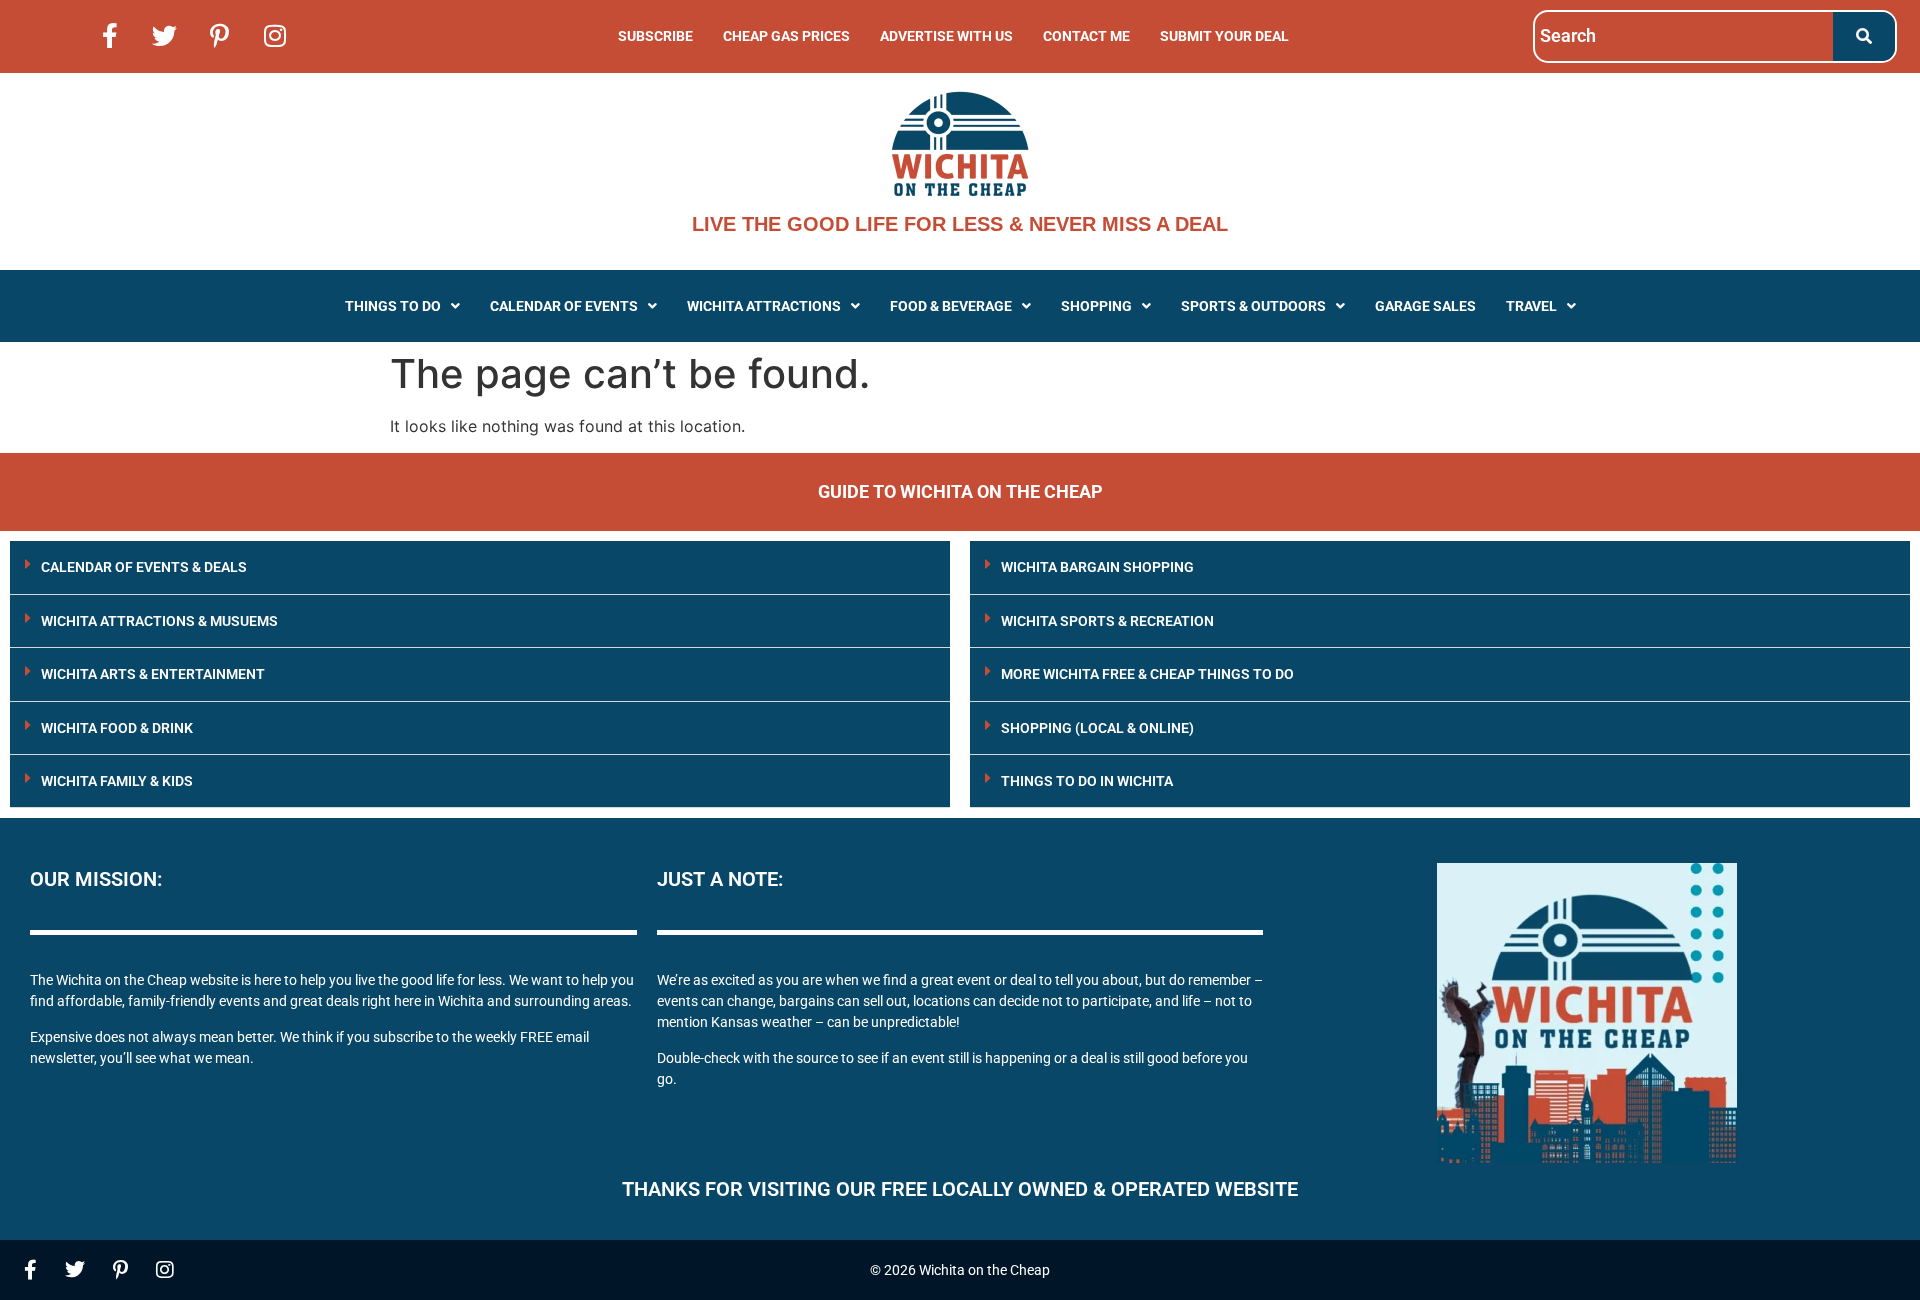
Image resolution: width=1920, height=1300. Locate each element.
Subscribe (655, 36)
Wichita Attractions (764, 306)
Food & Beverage (951, 306)
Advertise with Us (946, 36)
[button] (402, 306)
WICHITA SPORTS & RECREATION (1107, 621)
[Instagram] (275, 35)
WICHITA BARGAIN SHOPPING (1097, 567)
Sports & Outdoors (1253, 306)
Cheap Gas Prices (786, 36)
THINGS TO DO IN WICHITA (1087, 781)
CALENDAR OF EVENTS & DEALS (144, 567)
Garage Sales (1425, 306)
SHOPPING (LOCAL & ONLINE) (1097, 728)
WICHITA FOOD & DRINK (117, 728)
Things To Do (393, 306)
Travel (1531, 306)
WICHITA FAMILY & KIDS (117, 781)
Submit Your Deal (1224, 36)
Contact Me (1086, 36)
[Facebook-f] (110, 35)
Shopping (1096, 306)
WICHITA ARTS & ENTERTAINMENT (153, 674)
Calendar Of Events (564, 306)
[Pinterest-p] (220, 35)
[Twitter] (165, 35)
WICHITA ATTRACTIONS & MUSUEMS (159, 621)
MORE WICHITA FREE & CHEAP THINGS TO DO (1147, 674)
